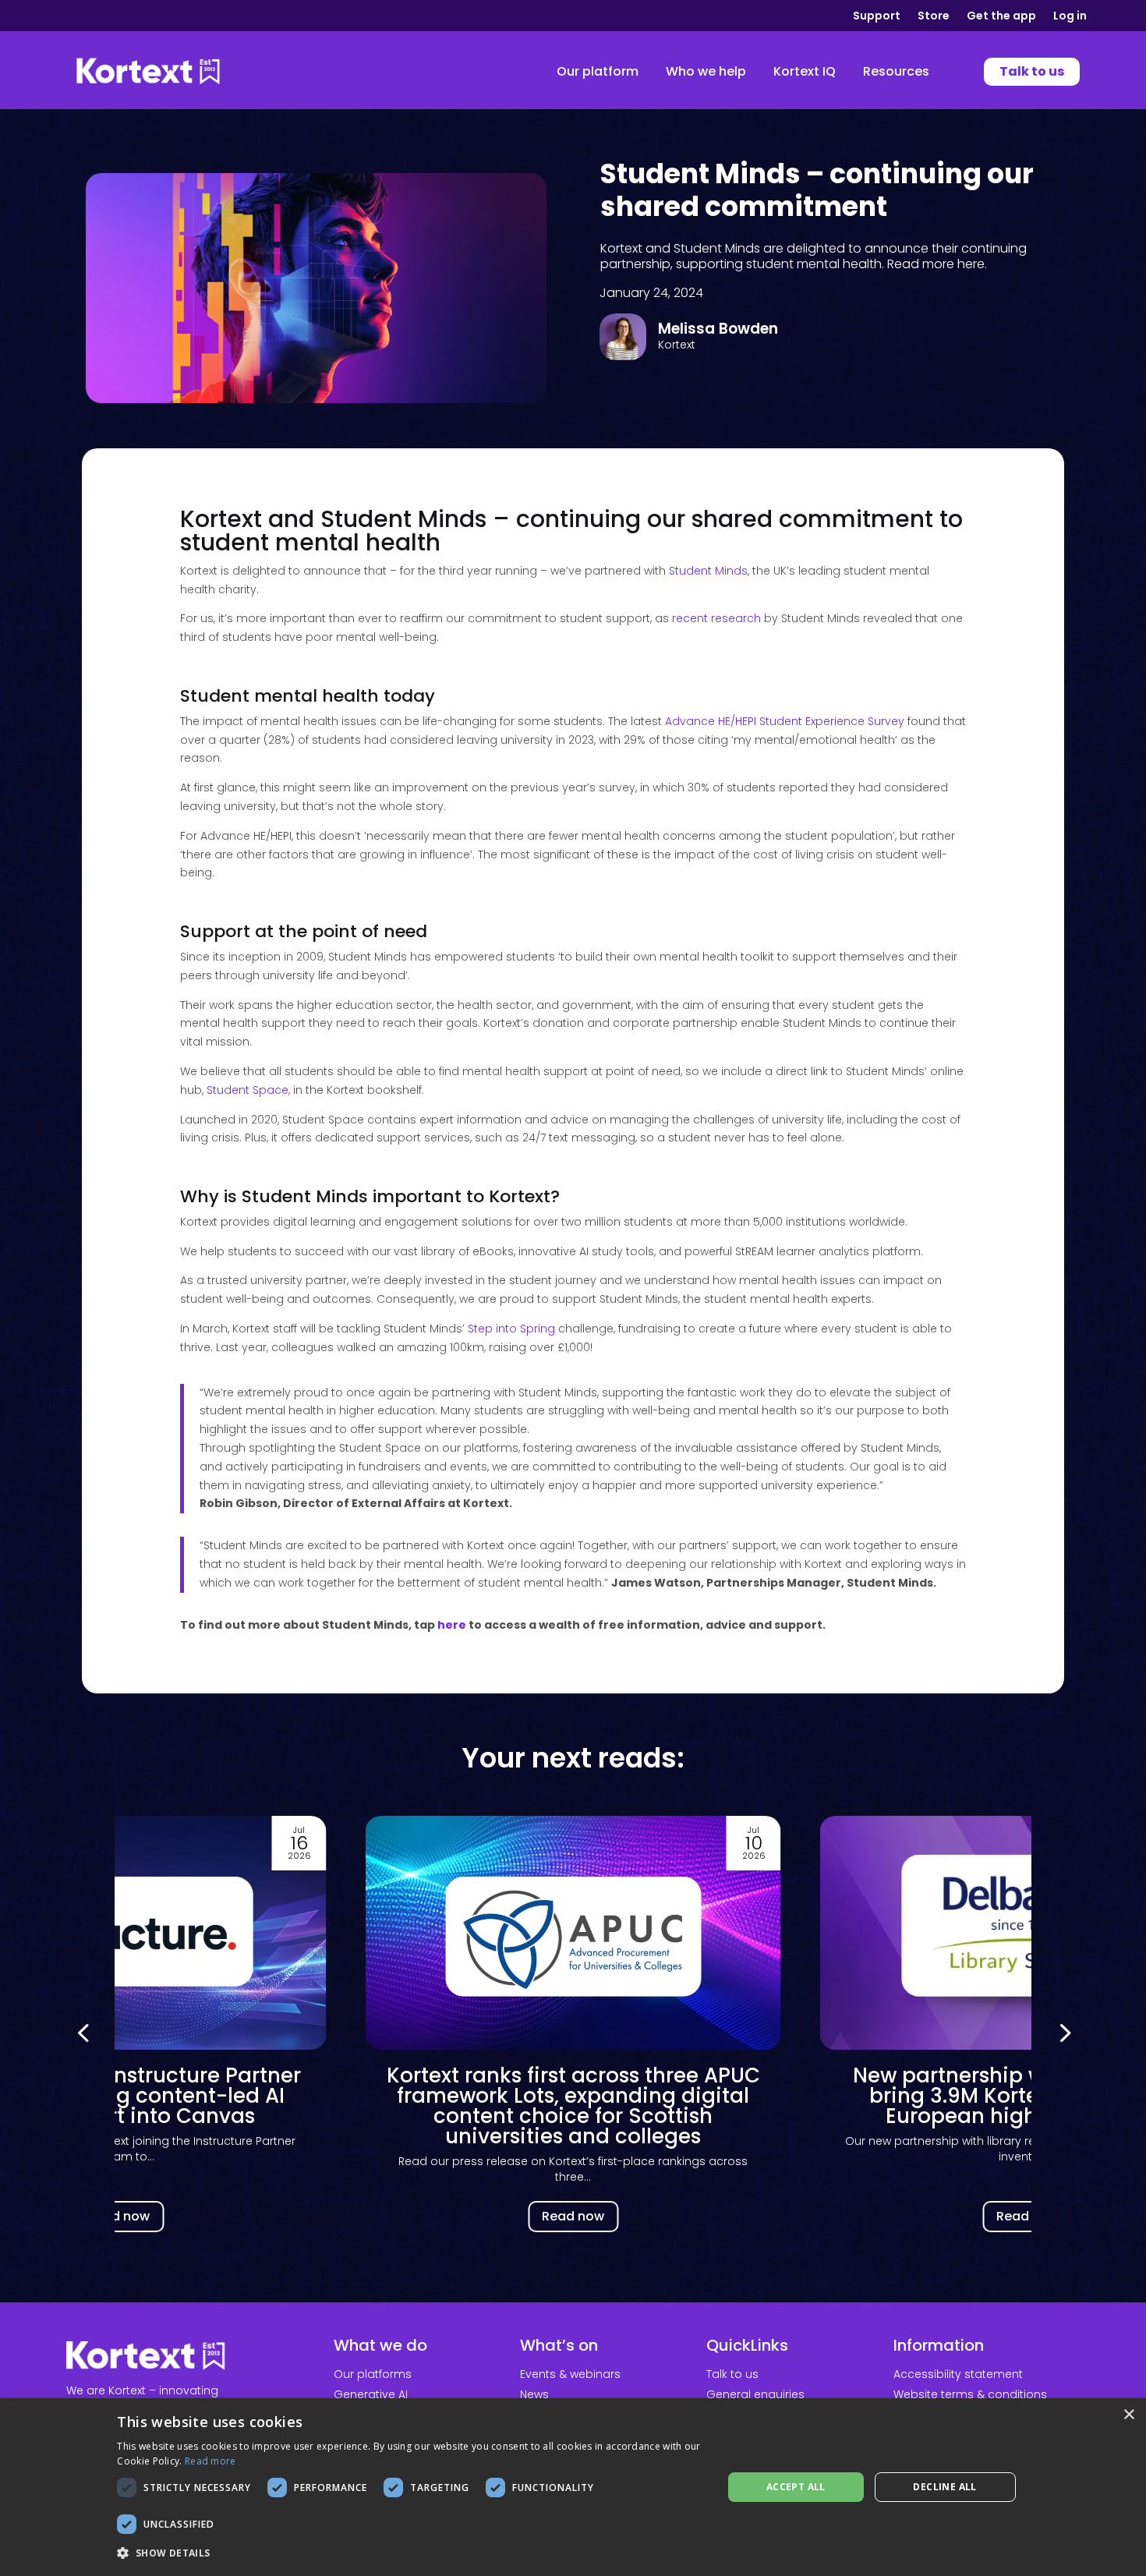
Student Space (248, 1090)
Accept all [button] (796, 2487)
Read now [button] (118, 2216)
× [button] (1128, 2415)
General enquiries (755, 2394)
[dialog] (573, 2487)
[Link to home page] (148, 72)
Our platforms (373, 2374)
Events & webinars (570, 2374)
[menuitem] (598, 72)
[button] (1063, 2032)
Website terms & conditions (970, 2394)
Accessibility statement (958, 2374)
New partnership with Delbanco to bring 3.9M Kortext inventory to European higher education (573, 2096)
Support (877, 17)
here (452, 1625)
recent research (716, 618)
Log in (1070, 17)
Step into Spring (511, 1329)
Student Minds (708, 571)
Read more (210, 2461)
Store (934, 17)
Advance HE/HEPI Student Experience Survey (785, 721)
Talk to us (732, 2374)
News (534, 2394)
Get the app (1001, 17)
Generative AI (371, 2394)
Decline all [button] (944, 2487)
